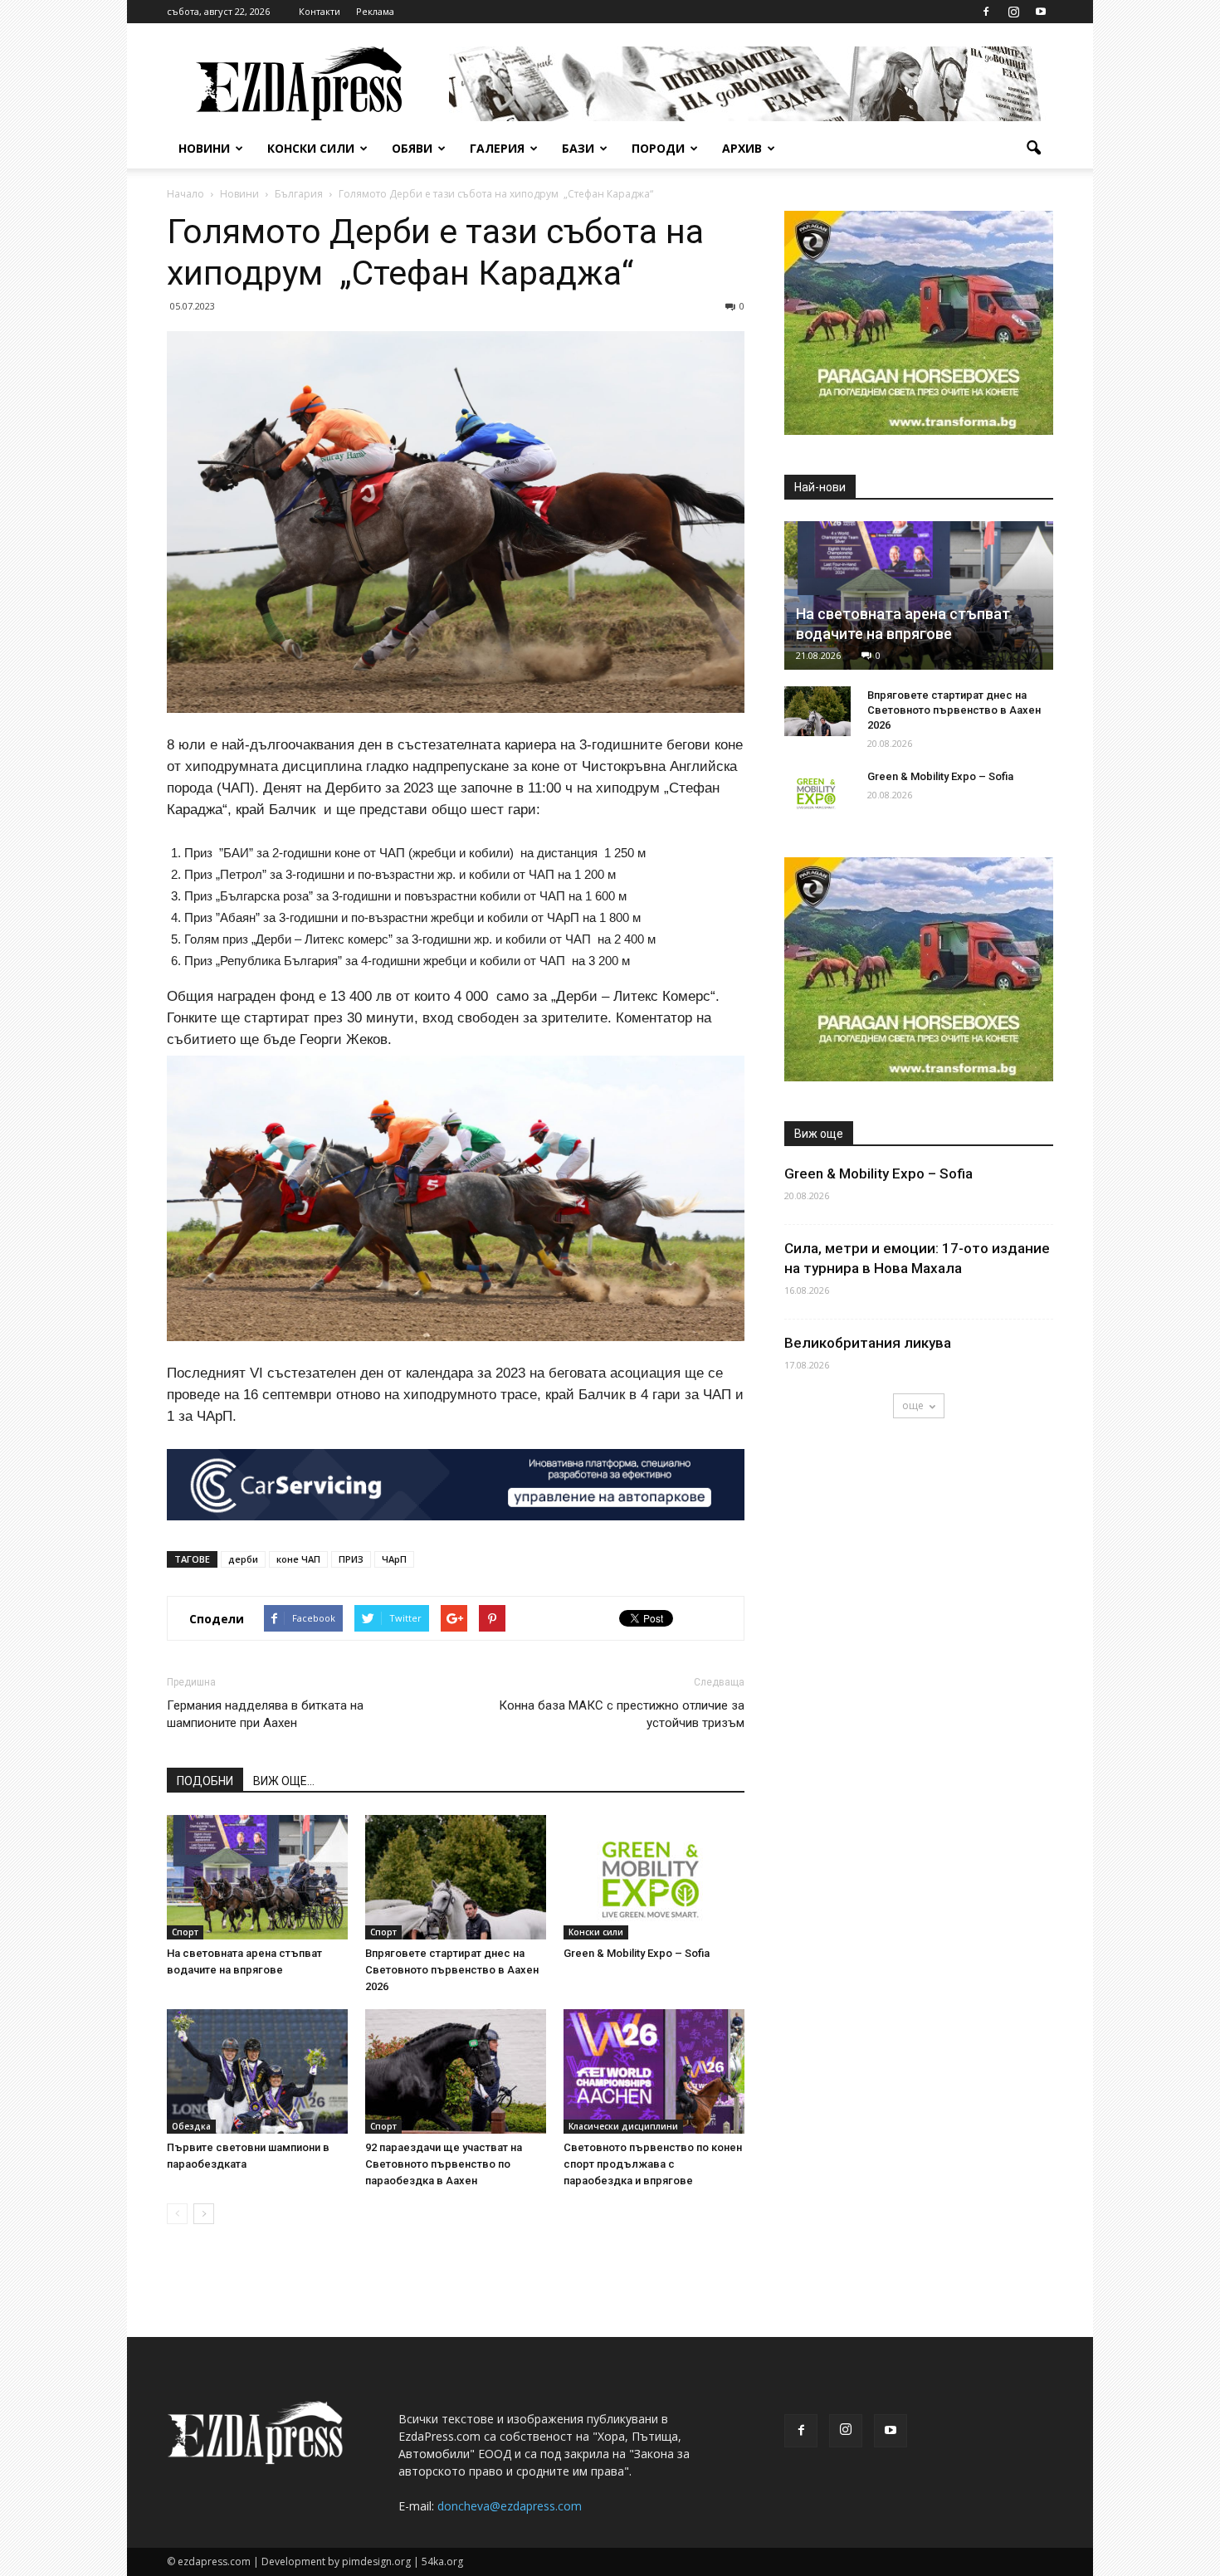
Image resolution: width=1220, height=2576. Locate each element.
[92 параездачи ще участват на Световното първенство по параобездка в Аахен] (456, 2071)
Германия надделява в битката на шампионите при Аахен (265, 1714)
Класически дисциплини (623, 2126)
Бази (578, 148)
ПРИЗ (351, 1559)
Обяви (412, 148)
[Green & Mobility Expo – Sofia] (654, 1877)
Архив (742, 148)
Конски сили (311, 148)
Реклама (375, 11)
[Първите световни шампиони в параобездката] (257, 2071)
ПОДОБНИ (205, 1781)
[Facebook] (986, 12)
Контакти (320, 11)
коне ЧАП (298, 1559)
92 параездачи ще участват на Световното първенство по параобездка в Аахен (444, 2164)
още (913, 1405)
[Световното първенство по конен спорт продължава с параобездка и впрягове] (654, 2071)
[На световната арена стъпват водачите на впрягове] (257, 1877)
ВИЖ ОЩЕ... (284, 1781)
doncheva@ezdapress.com (510, 2506)
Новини (204, 148)
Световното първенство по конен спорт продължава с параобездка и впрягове (653, 2164)
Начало (185, 194)
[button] (1033, 149)
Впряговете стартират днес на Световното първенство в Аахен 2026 (452, 1970)
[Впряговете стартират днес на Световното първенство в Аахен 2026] (456, 1877)
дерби (243, 1559)
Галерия (497, 148)
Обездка (191, 2126)
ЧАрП (394, 1559)
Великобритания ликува (868, 1343)
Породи (658, 148)
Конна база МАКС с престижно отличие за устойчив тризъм (622, 1714)
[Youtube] (1041, 12)
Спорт (185, 1932)
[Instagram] (1013, 12)
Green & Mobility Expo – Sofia (637, 1953)
